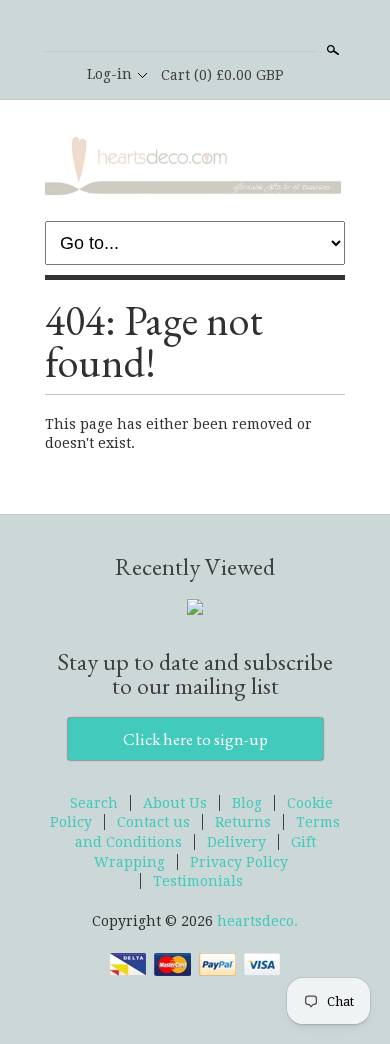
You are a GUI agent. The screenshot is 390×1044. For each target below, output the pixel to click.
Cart (222, 75)
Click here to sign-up (195, 739)
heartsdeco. (257, 921)
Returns (243, 822)
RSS (160, 27)
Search (331, 50)
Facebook (194, 27)
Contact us (153, 822)
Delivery (236, 842)
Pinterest (228, 27)
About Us (175, 803)
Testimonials (198, 881)
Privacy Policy (239, 862)
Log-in (109, 74)
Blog (247, 803)
